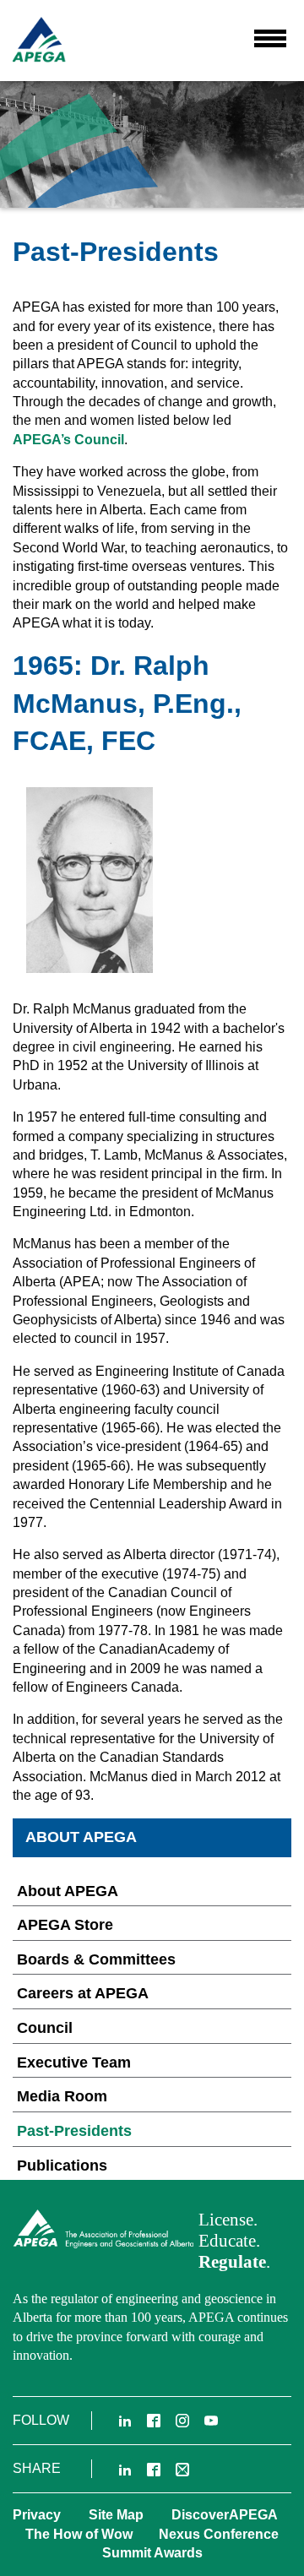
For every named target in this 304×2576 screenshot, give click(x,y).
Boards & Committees (96, 1959)
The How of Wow (79, 2534)
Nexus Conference (219, 2534)
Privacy (37, 2515)
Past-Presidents (74, 2131)
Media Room (62, 2096)
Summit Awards (152, 2553)
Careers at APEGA (83, 1993)
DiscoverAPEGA (225, 2515)
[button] (270, 38)
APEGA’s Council (68, 440)
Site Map (116, 2515)
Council (45, 2028)
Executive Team (74, 2062)
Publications (62, 2166)
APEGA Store (65, 1925)
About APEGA (68, 1891)
